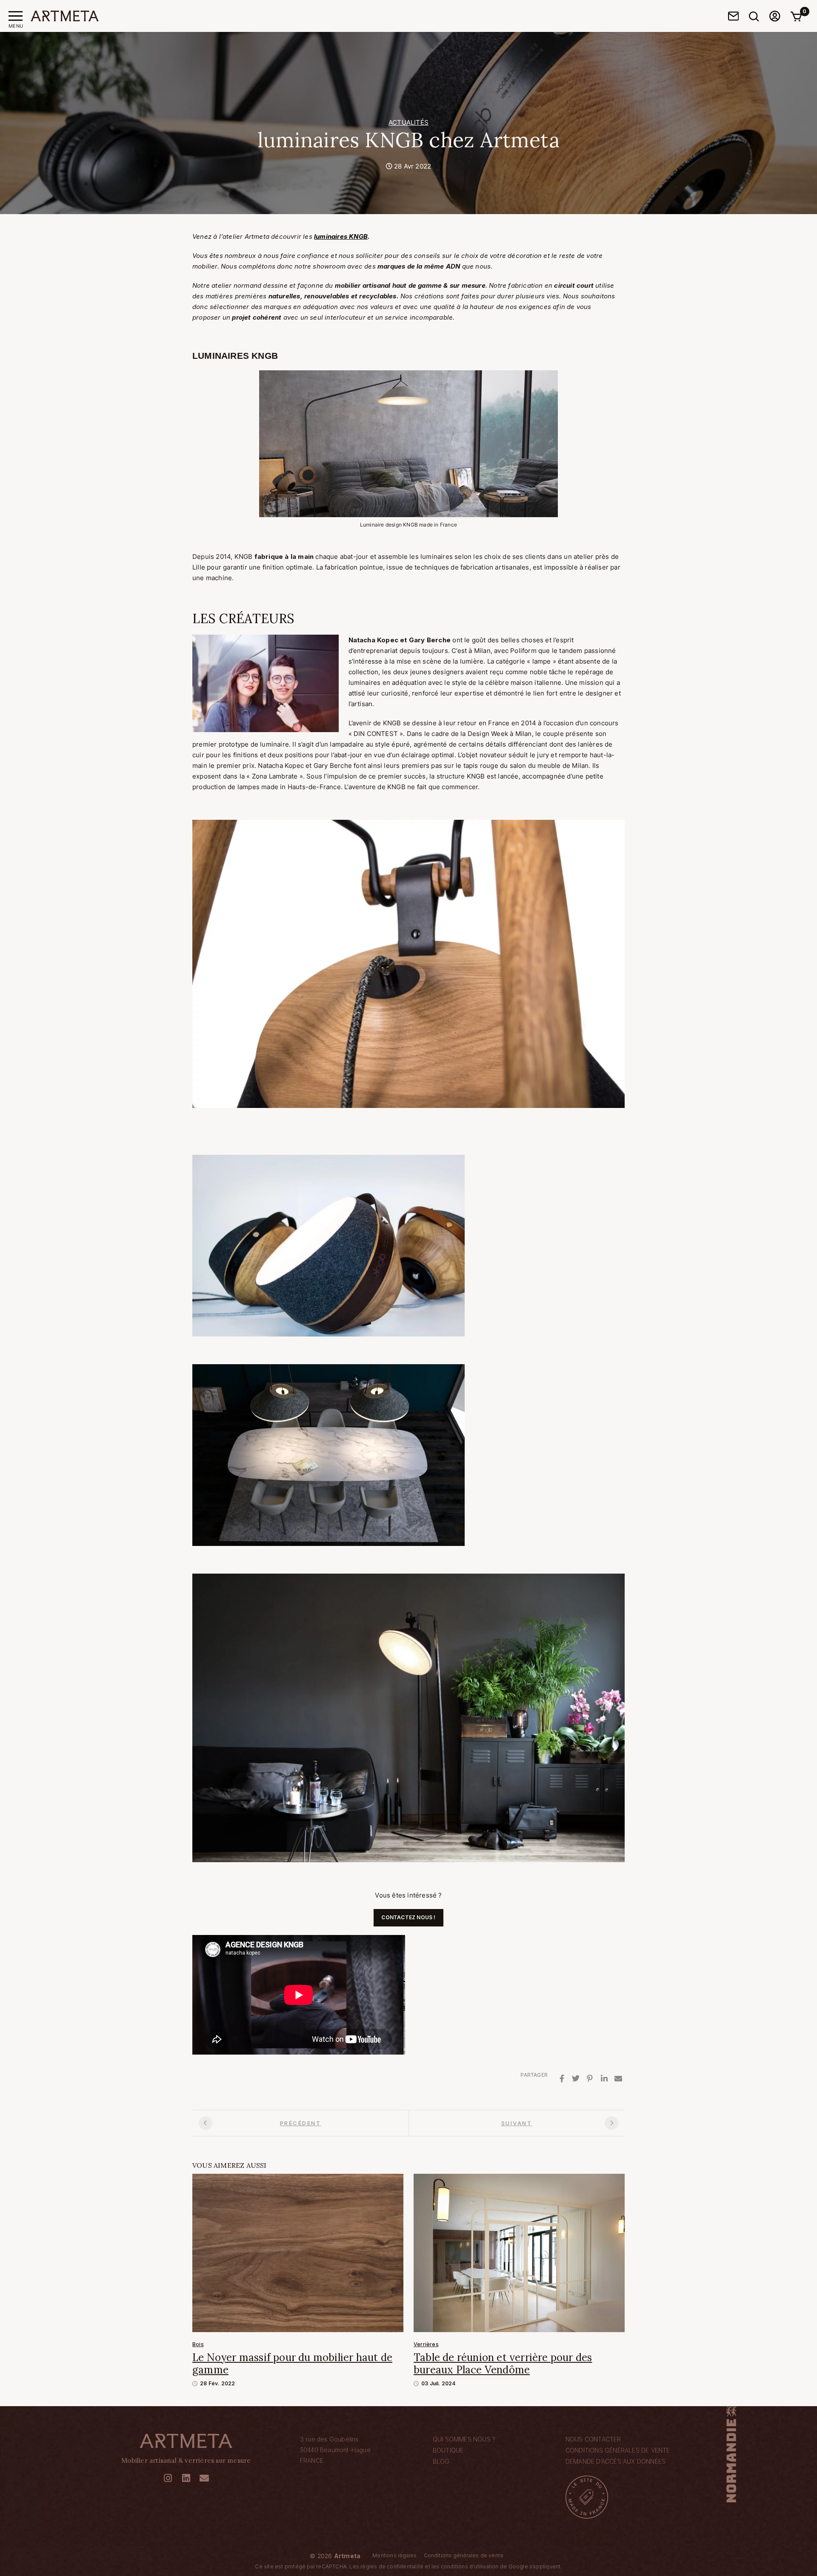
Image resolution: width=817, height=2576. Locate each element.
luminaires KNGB (341, 236)
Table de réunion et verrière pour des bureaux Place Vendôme (503, 2364)
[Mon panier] (796, 16)
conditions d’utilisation (470, 2566)
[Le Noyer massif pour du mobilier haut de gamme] (298, 2252)
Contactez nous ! (408, 1917)
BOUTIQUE (448, 2450)
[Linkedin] (604, 2079)
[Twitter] (576, 2079)
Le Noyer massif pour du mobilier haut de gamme (292, 2364)
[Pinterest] (590, 2079)
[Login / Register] (775, 16)
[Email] (618, 2079)
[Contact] (734, 16)
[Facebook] (562, 2079)
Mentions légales (394, 2555)
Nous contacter (593, 2439)
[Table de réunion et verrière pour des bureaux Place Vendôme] (519, 2252)
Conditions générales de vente (618, 2450)
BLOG (441, 2461)
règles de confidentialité (392, 2566)
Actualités (408, 122)
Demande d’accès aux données (616, 2461)
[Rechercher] (754, 16)
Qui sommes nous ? (464, 2439)
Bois (198, 2344)
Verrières (426, 2344)
